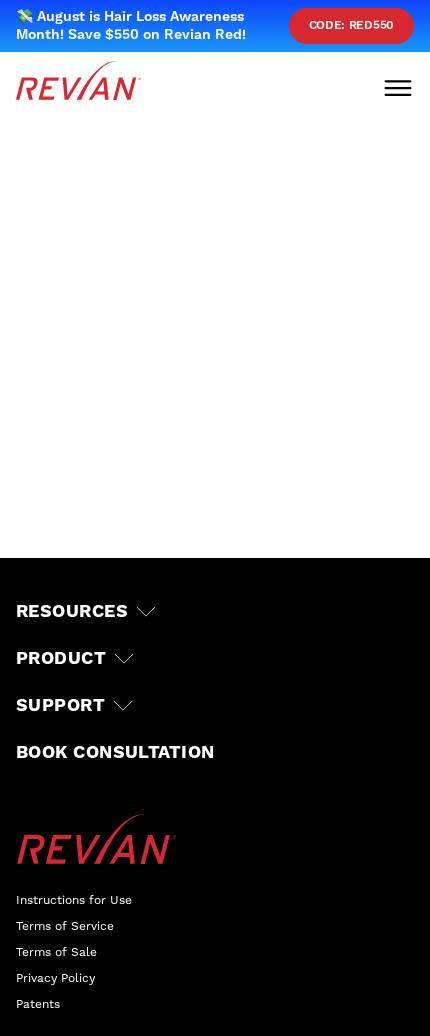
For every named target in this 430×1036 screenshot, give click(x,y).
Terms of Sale (56, 952)
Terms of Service (65, 926)
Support (60, 705)
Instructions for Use (74, 900)
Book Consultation (115, 752)
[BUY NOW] (91, 996)
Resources (72, 611)
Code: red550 (351, 25)
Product (61, 658)
